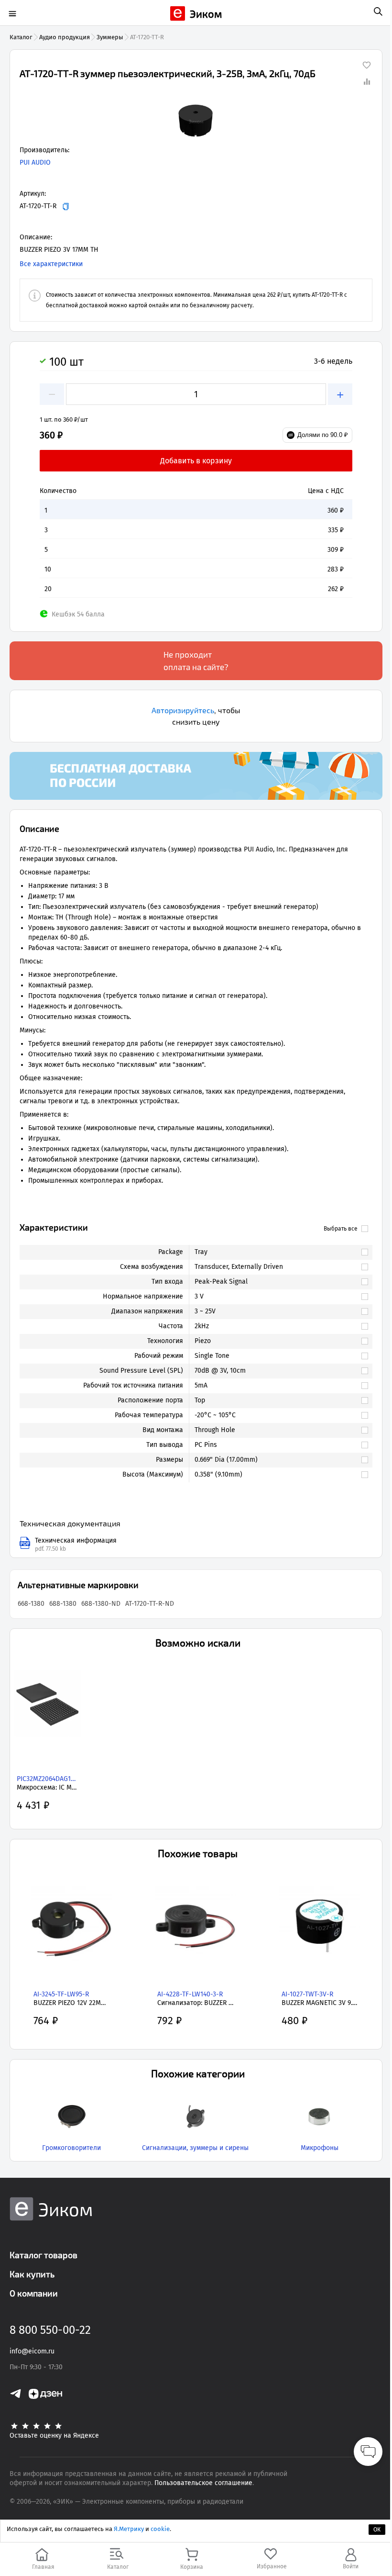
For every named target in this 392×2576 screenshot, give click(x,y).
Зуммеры (110, 37)
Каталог (21, 37)
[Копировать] (66, 207)
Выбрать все (341, 1229)
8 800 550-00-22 (50, 2330)
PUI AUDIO (35, 162)
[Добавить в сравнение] (367, 81)
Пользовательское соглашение (203, 2483)
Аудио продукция (65, 37)
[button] (196, 122)
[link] (276, 1252)
